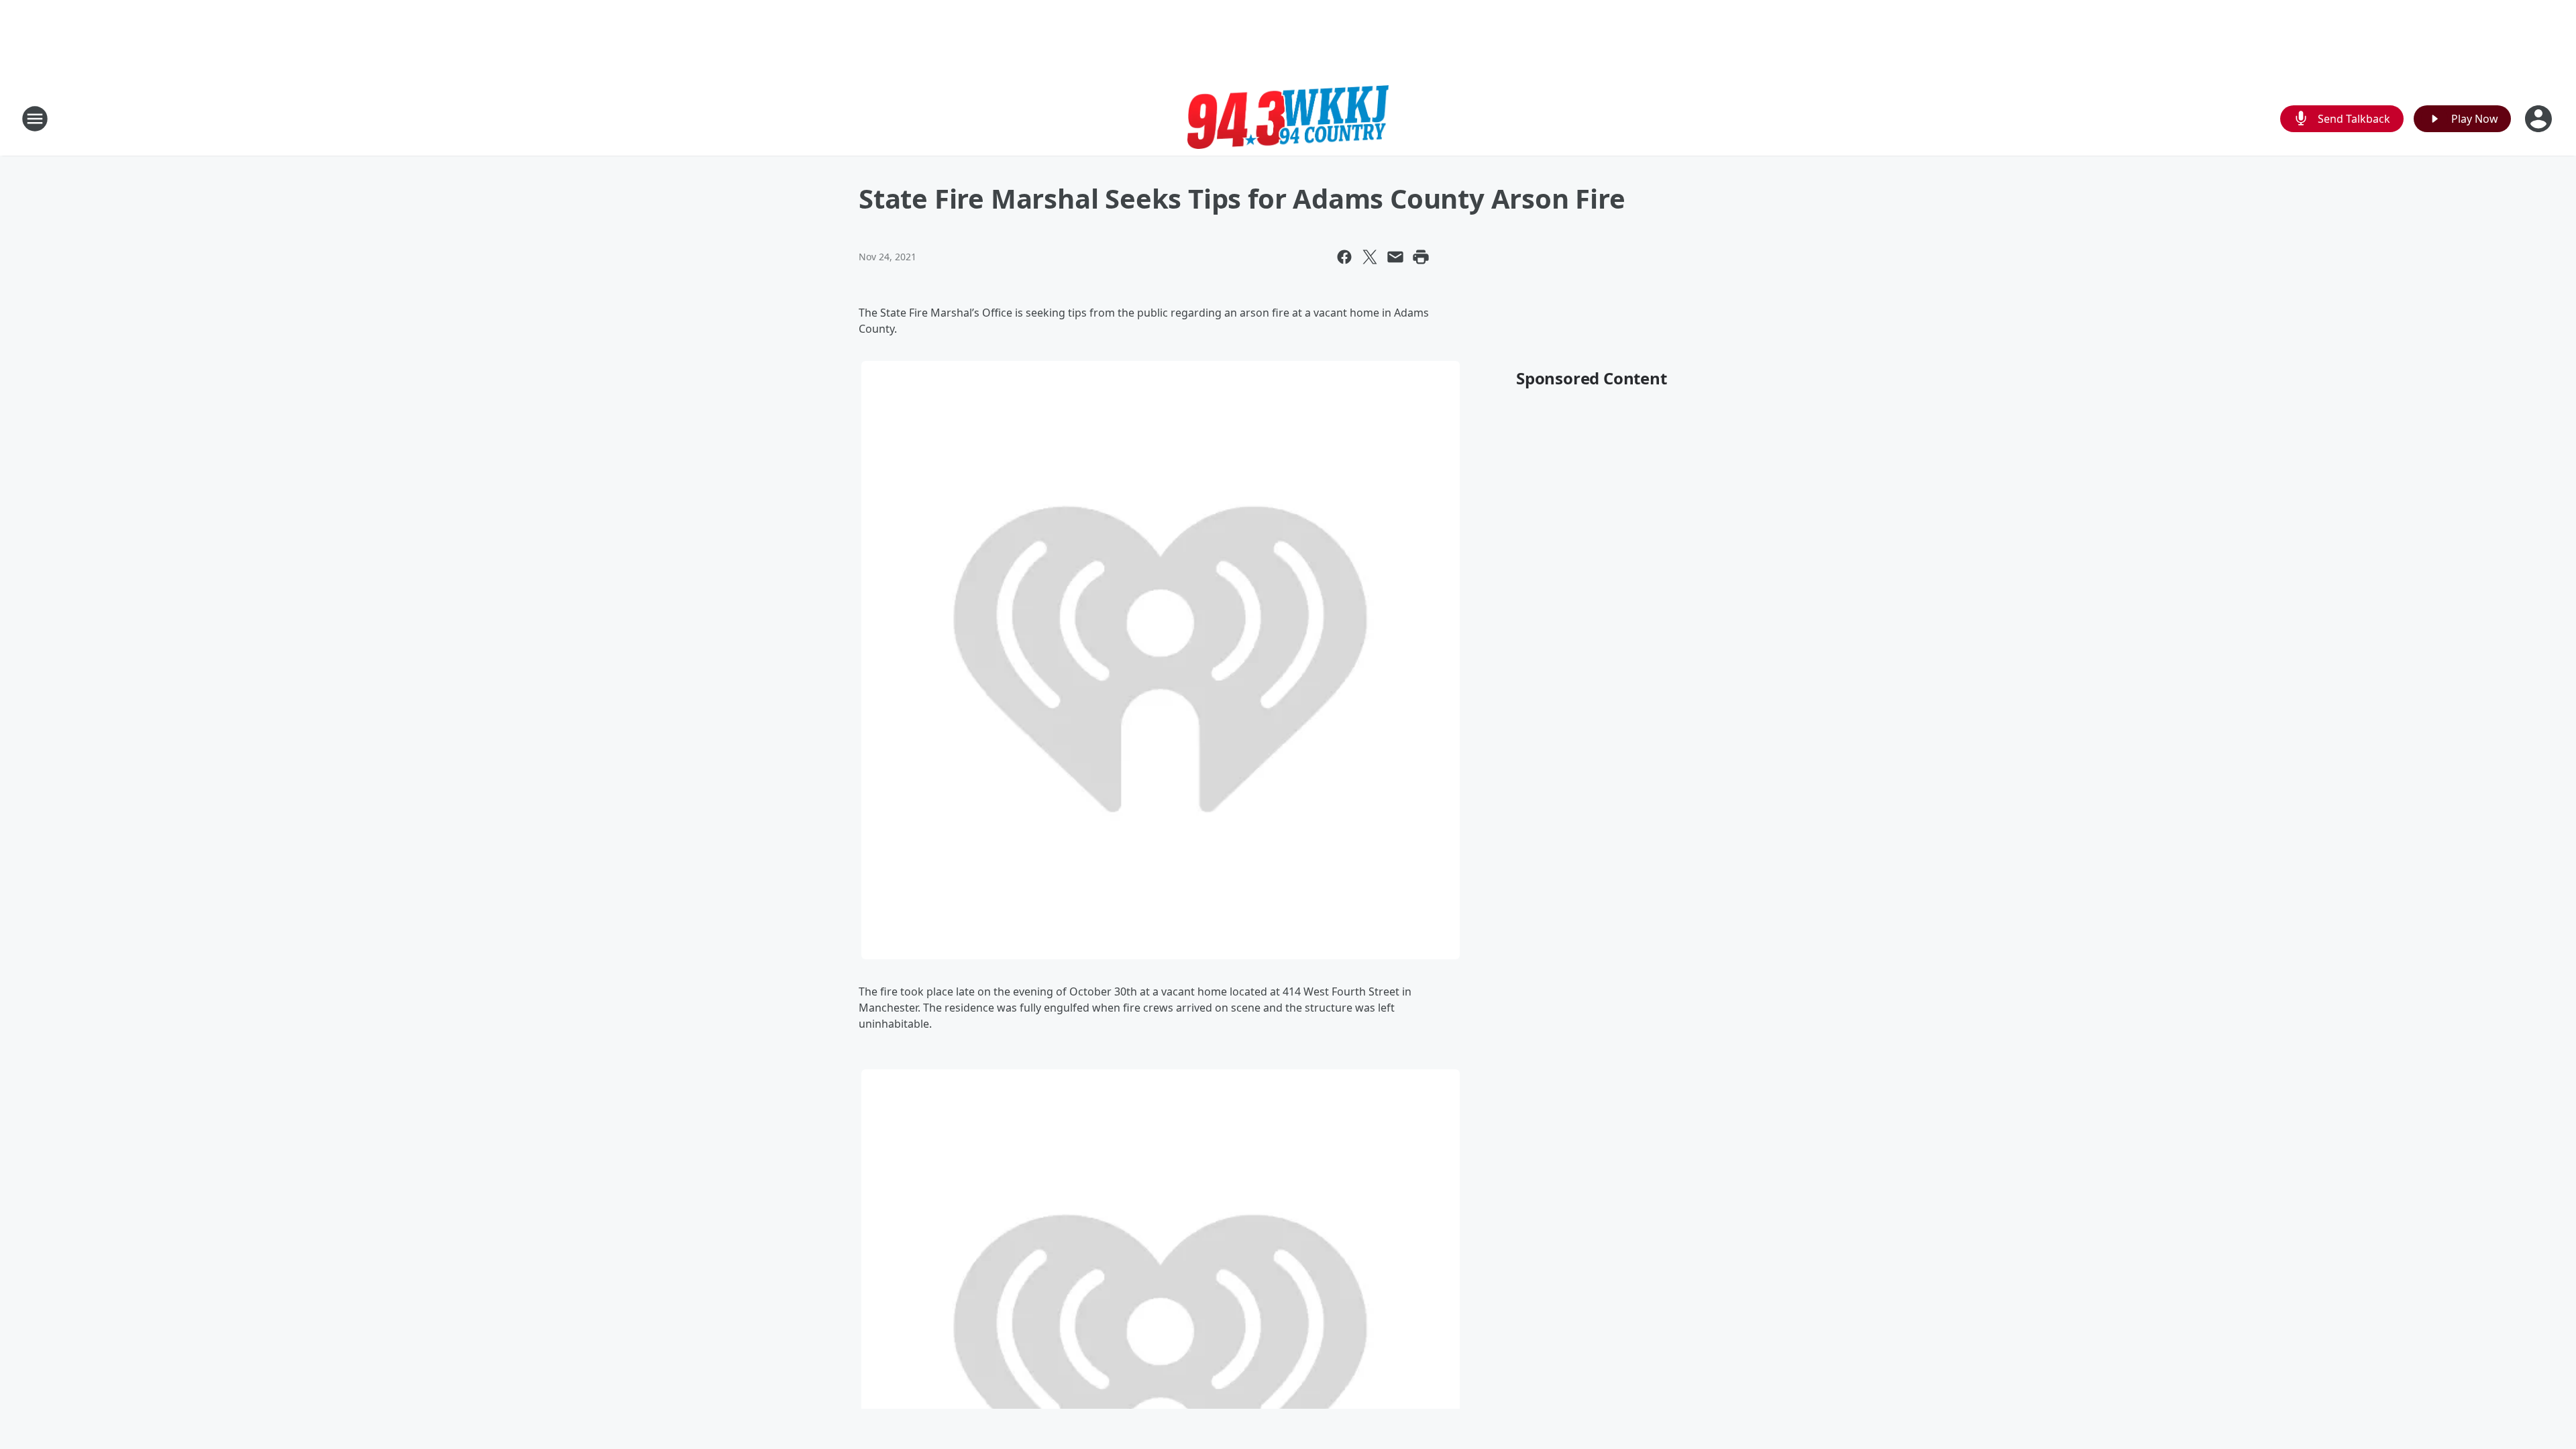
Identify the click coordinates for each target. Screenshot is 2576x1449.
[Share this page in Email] (1395, 257)
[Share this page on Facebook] (1344, 257)
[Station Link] (1288, 118)
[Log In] (2540, 119)
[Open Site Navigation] (35, 119)
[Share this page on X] (1370, 257)
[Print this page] (1421, 257)
